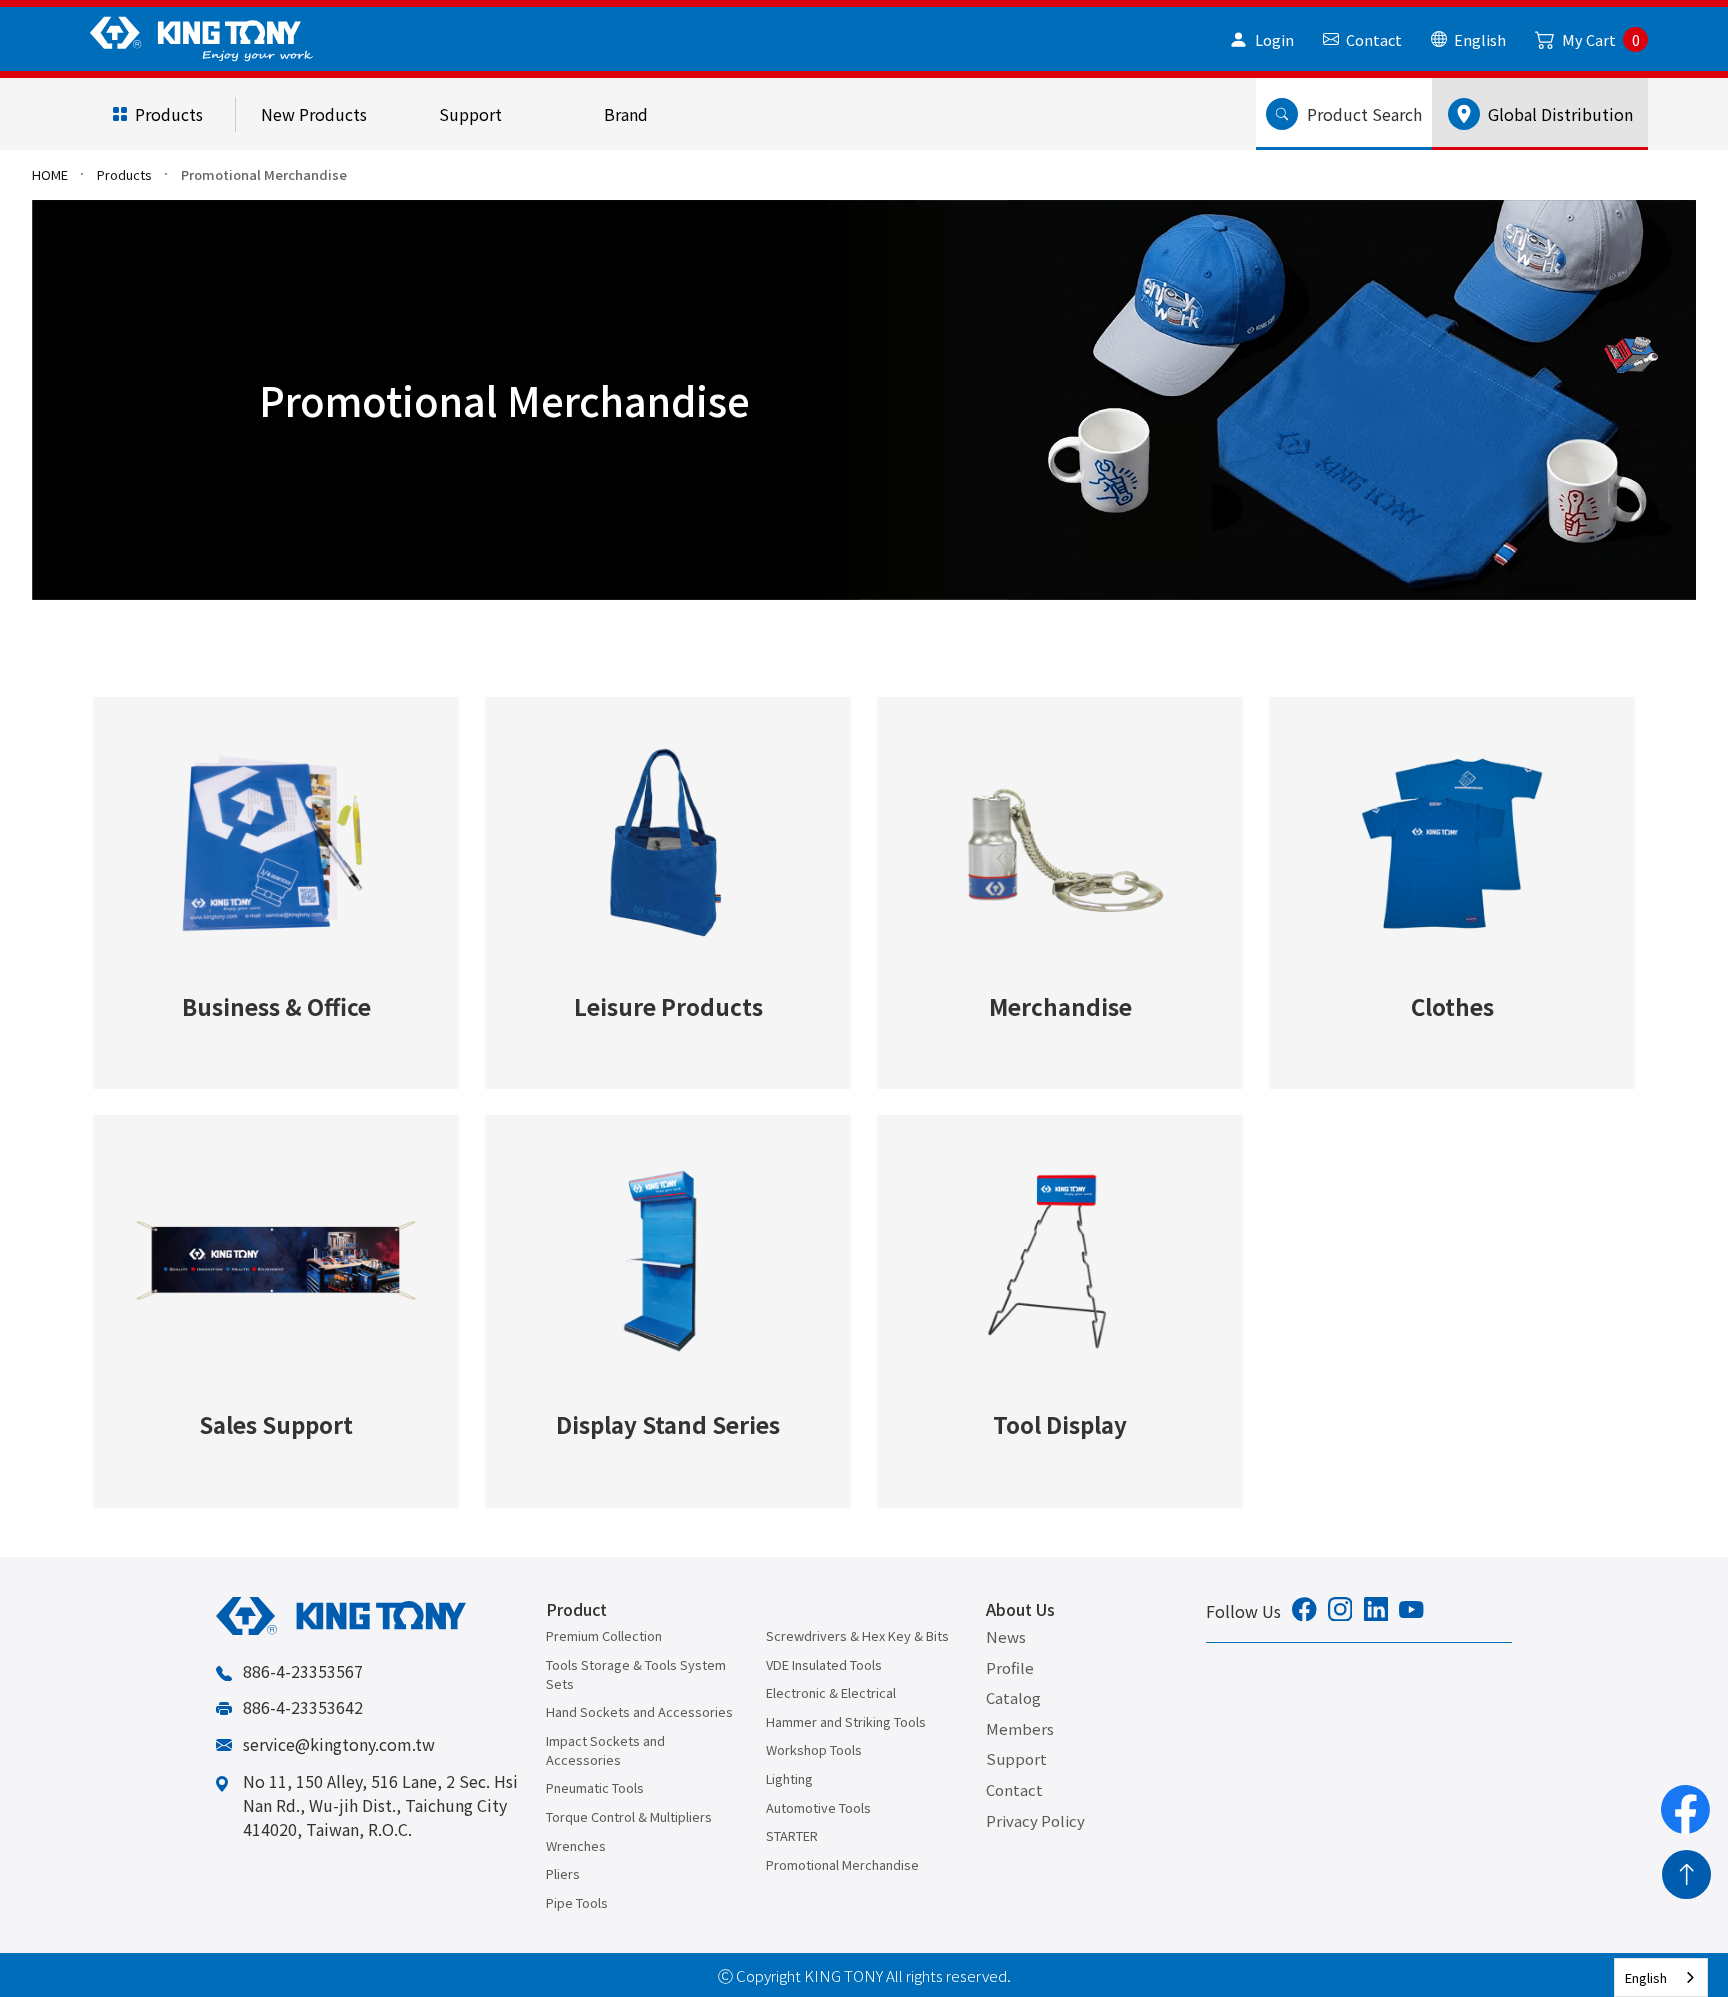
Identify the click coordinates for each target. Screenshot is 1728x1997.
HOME (50, 174)
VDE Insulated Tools (824, 1664)
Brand (626, 114)
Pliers (563, 1873)
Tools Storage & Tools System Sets (636, 1674)
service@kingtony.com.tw (339, 1744)
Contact (1014, 1789)
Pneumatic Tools (595, 1787)
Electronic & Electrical (831, 1692)
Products (169, 114)
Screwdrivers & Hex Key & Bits (857, 1635)
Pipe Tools (577, 1902)
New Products (314, 114)
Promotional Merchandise (842, 1864)
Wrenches (576, 1845)
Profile (1010, 1667)
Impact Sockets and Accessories (605, 1750)
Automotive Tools (818, 1807)
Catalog (1013, 1697)
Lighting (789, 1778)
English (1646, 1977)
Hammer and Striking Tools (846, 1721)
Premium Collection (604, 1635)
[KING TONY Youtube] (1411, 1611)
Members (1020, 1728)
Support (470, 114)
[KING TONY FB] (1304, 1612)
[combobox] (1661, 1977)
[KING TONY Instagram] (1340, 1612)
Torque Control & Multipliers (629, 1816)
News (1006, 1636)
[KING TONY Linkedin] (1376, 1612)
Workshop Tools (814, 1749)
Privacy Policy (1035, 1820)
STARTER (792, 1835)
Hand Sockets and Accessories (639, 1711)
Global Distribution (1556, 114)
